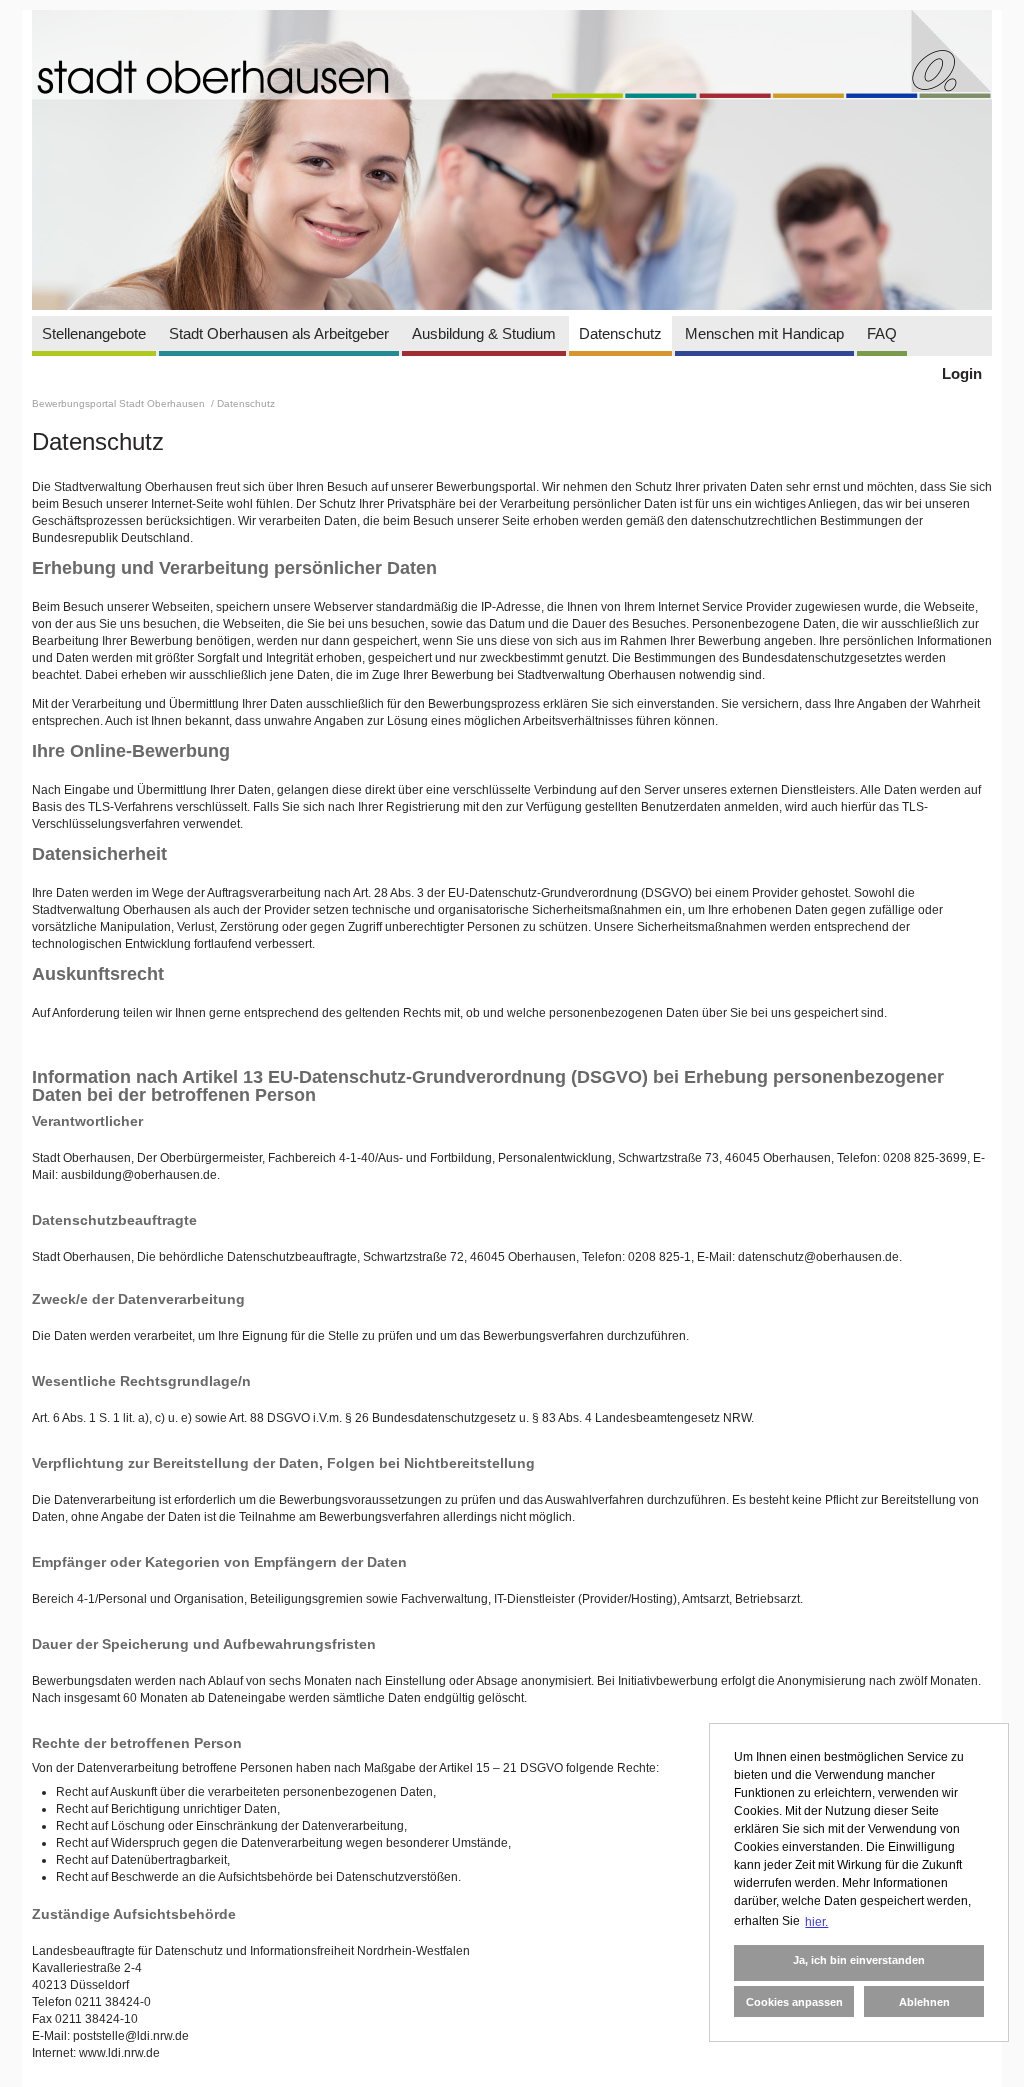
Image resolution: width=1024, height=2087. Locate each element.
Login (962, 373)
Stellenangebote (94, 333)
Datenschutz (620, 333)
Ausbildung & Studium (484, 333)
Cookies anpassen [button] (794, 2002)
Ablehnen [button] (924, 2002)
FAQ (882, 333)
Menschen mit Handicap (764, 333)
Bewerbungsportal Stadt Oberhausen (120, 403)
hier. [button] (816, 1922)
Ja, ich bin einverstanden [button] (859, 1960)
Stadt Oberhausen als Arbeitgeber (279, 333)
